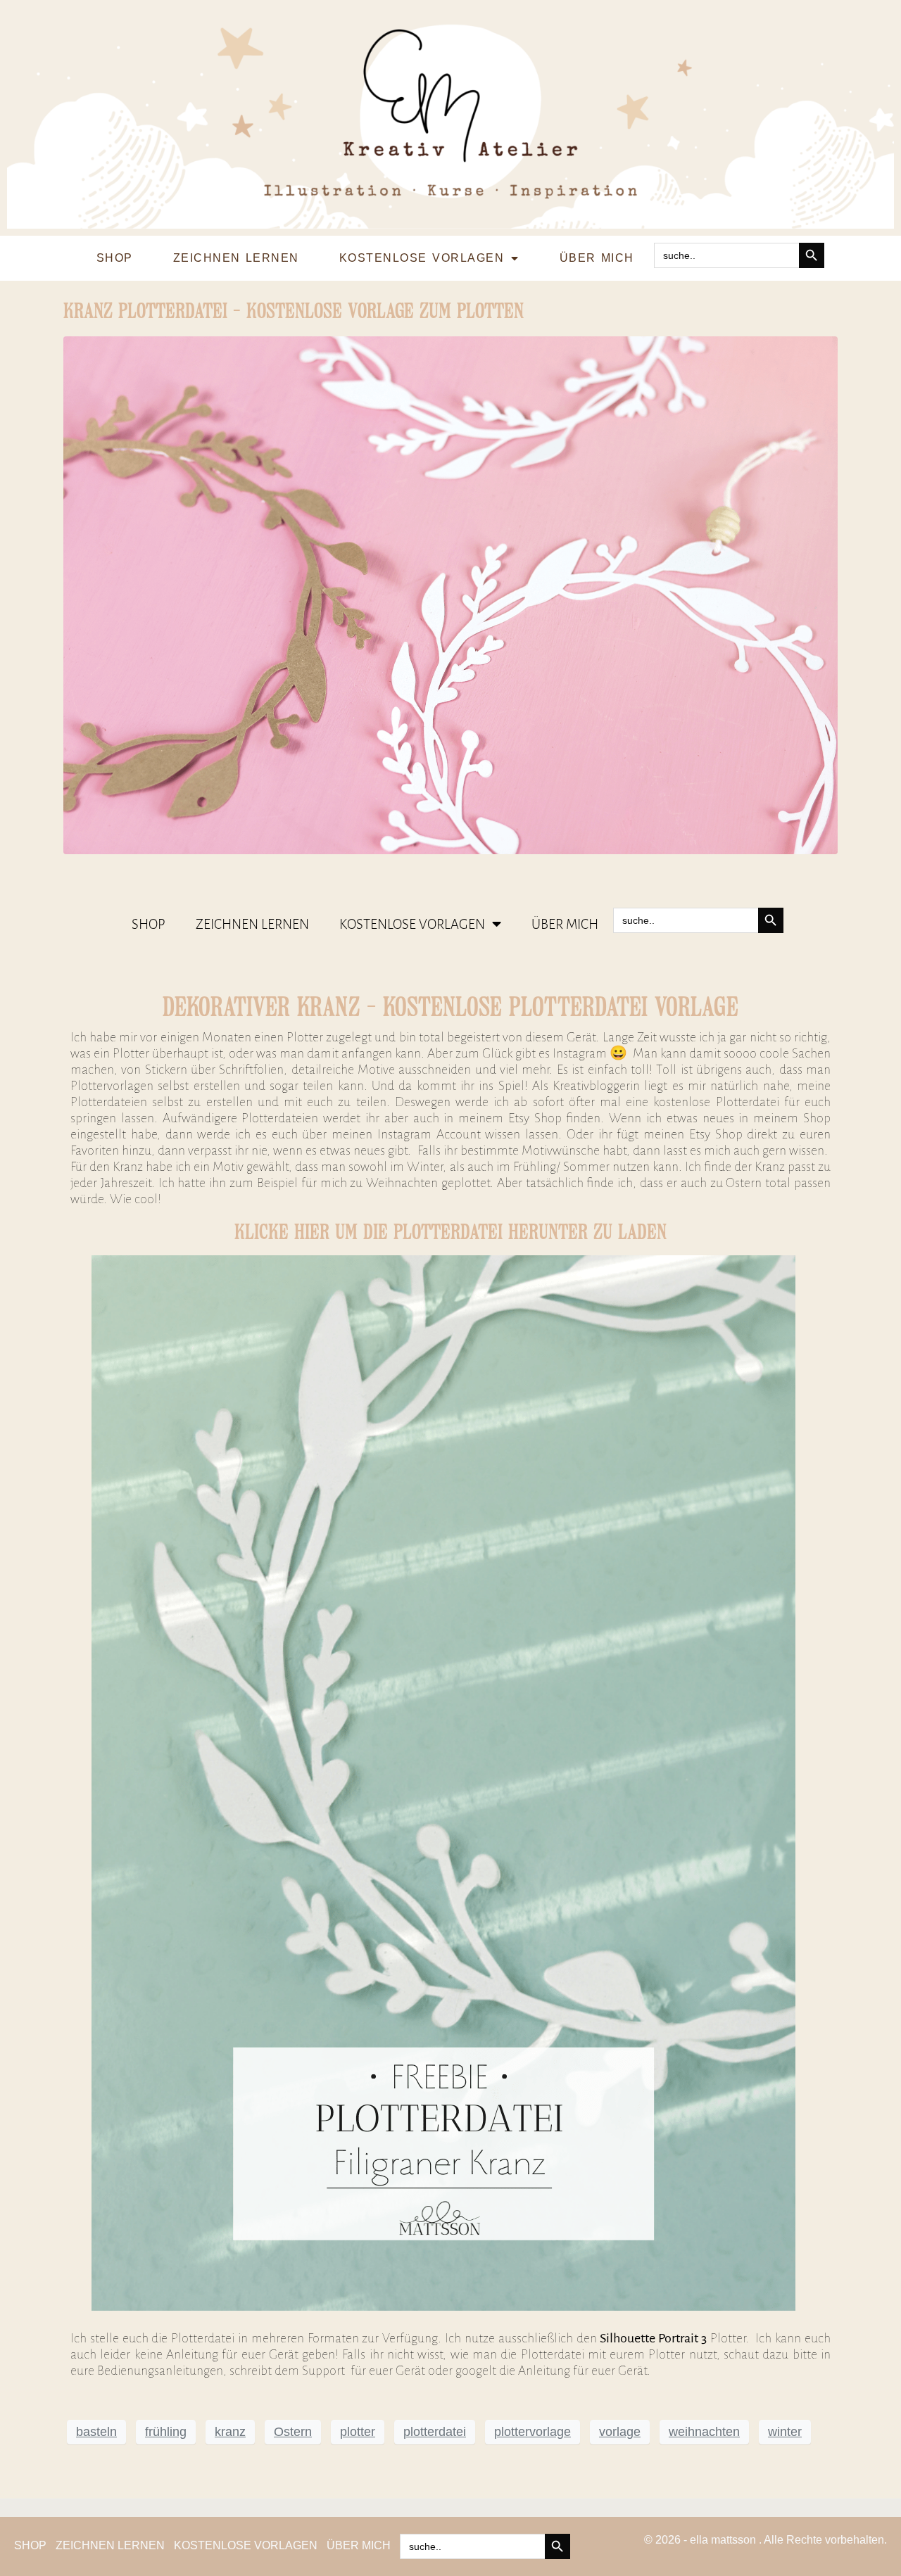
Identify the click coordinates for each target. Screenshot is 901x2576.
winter (785, 2432)
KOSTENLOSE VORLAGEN (422, 258)
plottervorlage (533, 2432)
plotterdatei (435, 2432)
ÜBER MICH (597, 258)
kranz (230, 2432)
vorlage (620, 2432)
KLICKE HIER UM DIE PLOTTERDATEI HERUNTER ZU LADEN (450, 1232)
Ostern (293, 2432)
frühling (166, 2432)
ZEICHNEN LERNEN (236, 258)
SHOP (115, 258)
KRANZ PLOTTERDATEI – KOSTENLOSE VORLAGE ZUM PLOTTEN (294, 311)
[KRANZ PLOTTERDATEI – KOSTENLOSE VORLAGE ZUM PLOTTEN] (450, 594)
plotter (358, 2432)
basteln (96, 2432)
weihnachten (704, 2432)
